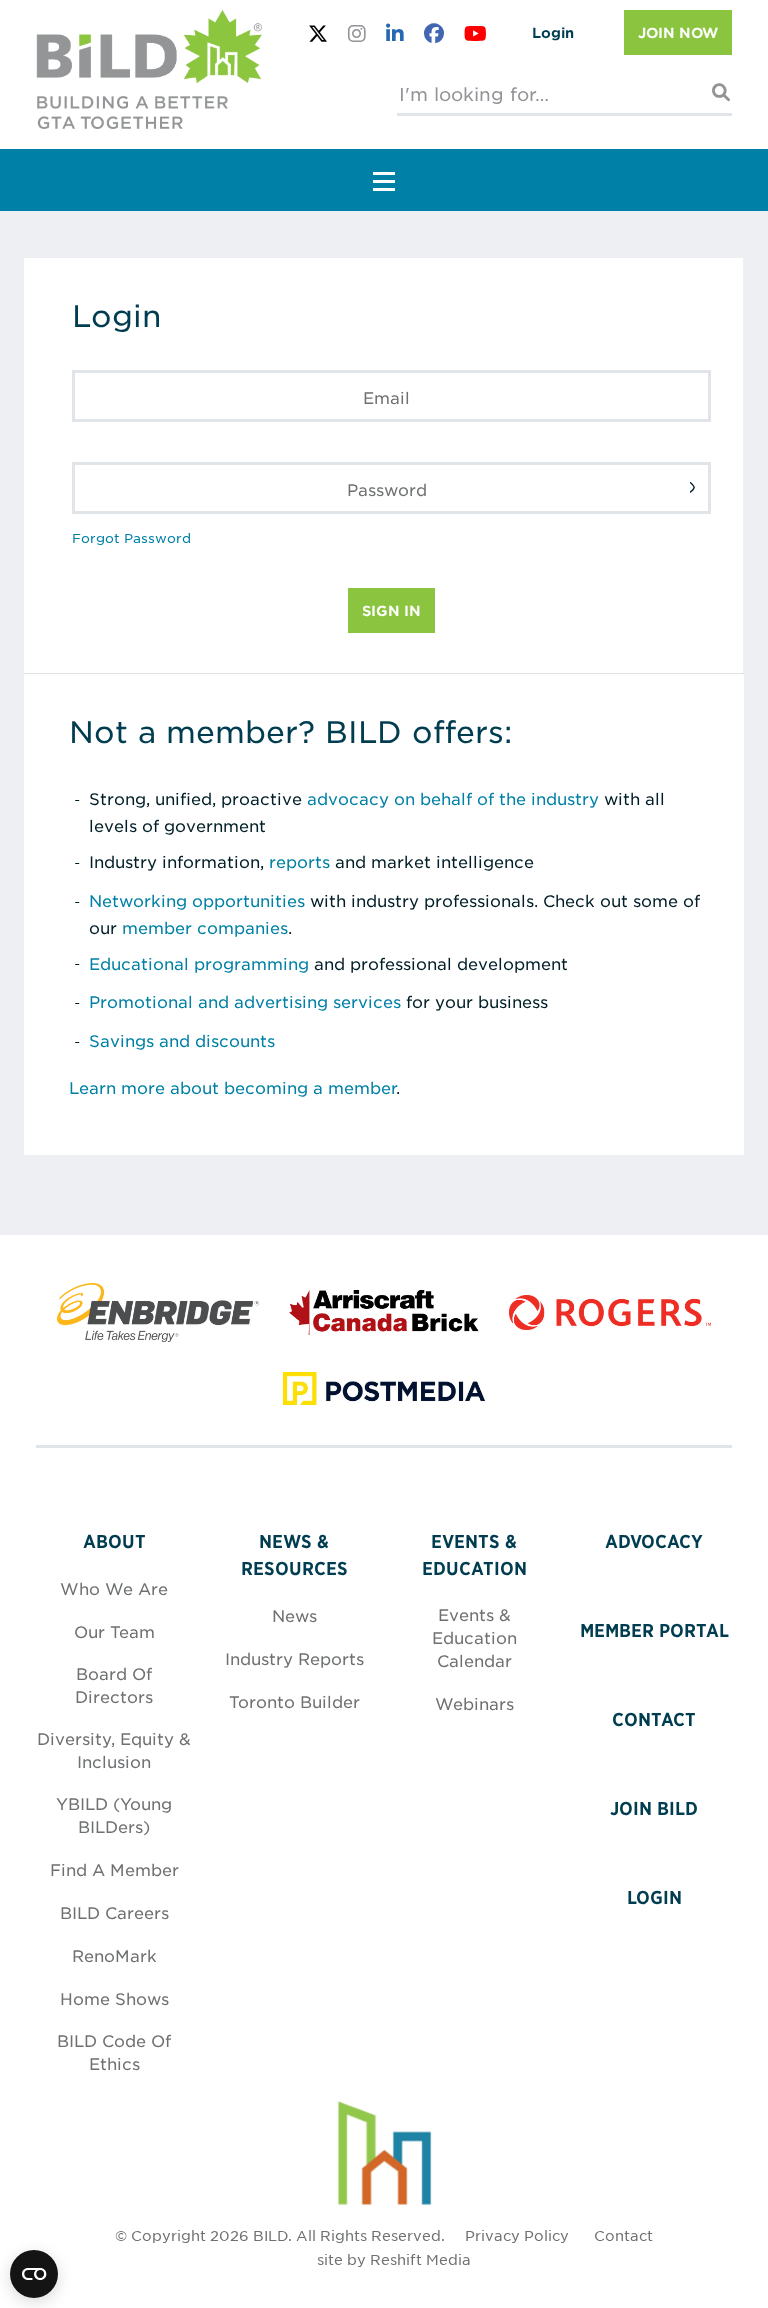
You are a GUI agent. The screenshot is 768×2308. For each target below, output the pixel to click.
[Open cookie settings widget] (34, 2274)
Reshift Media (420, 2259)
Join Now (678, 32)
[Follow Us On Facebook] (434, 33)
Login (553, 32)
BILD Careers (114, 1912)
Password (387, 489)
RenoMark (114, 1955)
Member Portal (654, 1630)
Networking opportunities (197, 900)
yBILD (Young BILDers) (114, 1814)
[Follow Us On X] (318, 33)
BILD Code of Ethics (114, 2051)
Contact (654, 1719)
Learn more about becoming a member (232, 1087)
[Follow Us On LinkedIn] (395, 33)
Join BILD (654, 1808)
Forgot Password (131, 537)
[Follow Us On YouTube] (475, 33)
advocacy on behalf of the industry (453, 798)
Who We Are (114, 1588)
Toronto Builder (294, 1701)
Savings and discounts (182, 1040)
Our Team (114, 1631)
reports (299, 861)
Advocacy (654, 1541)
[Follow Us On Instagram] (357, 33)
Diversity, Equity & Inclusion (114, 1749)
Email (386, 397)
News (294, 1615)
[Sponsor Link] (158, 1325)
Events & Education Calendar (474, 1637)
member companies (205, 927)
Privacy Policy (517, 2235)
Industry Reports (294, 1658)
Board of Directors (114, 1684)
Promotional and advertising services (245, 1001)
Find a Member (114, 1869)
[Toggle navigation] (384, 180)
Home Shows (114, 1998)
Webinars (474, 1703)
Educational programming (199, 963)
